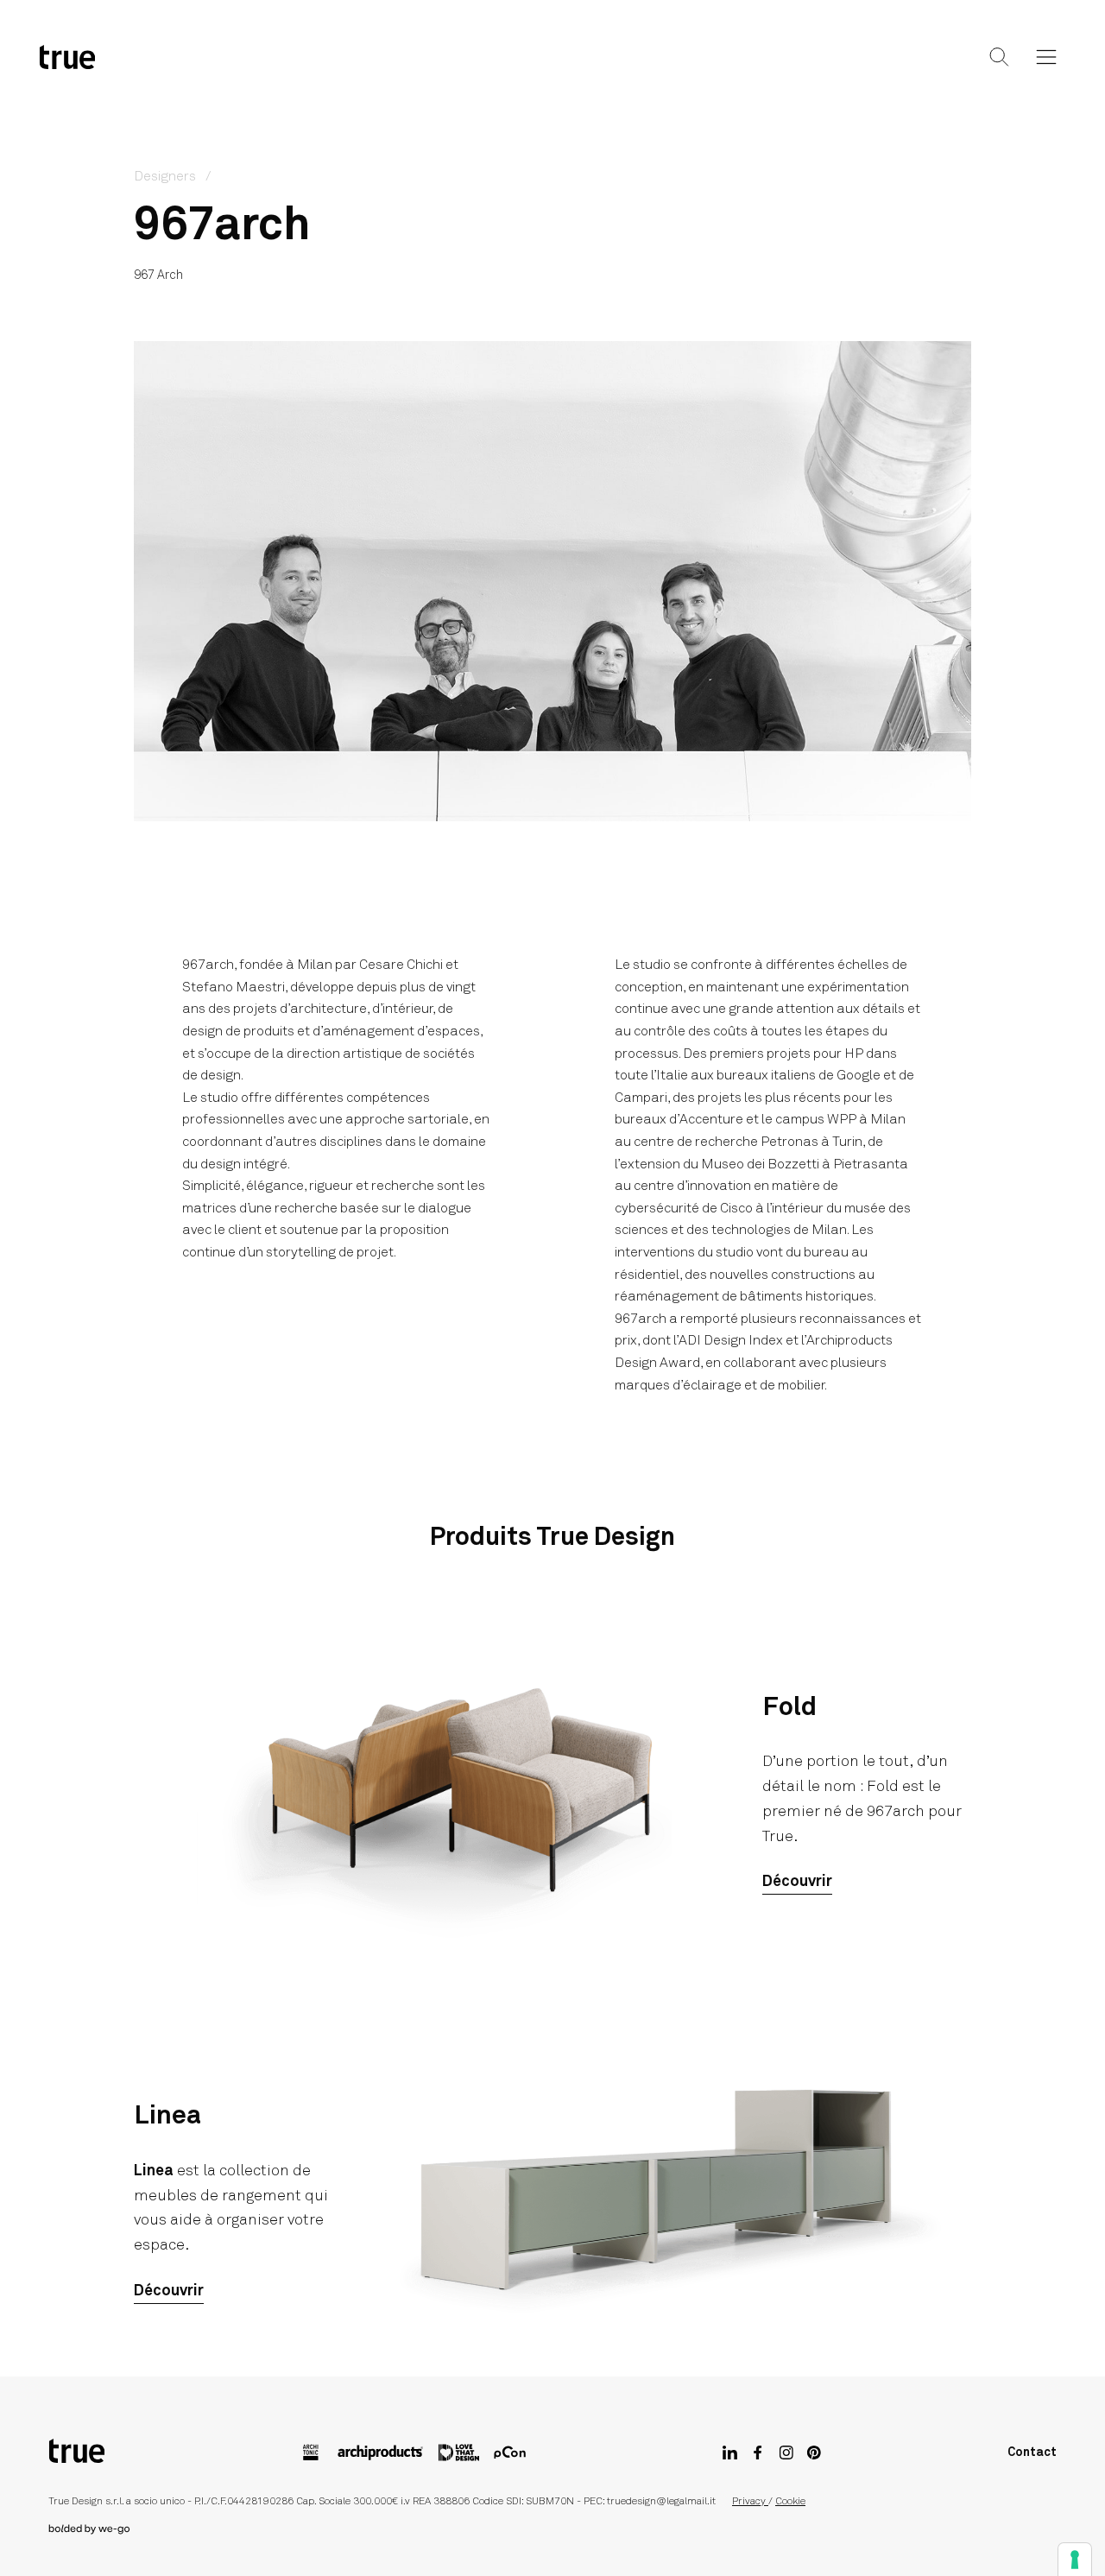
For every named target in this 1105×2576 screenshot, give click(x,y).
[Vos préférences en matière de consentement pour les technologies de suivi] (1075, 2560)
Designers (513, 71)
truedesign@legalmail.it (661, 2502)
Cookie (790, 2502)
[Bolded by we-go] (552, 2529)
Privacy (750, 2502)
